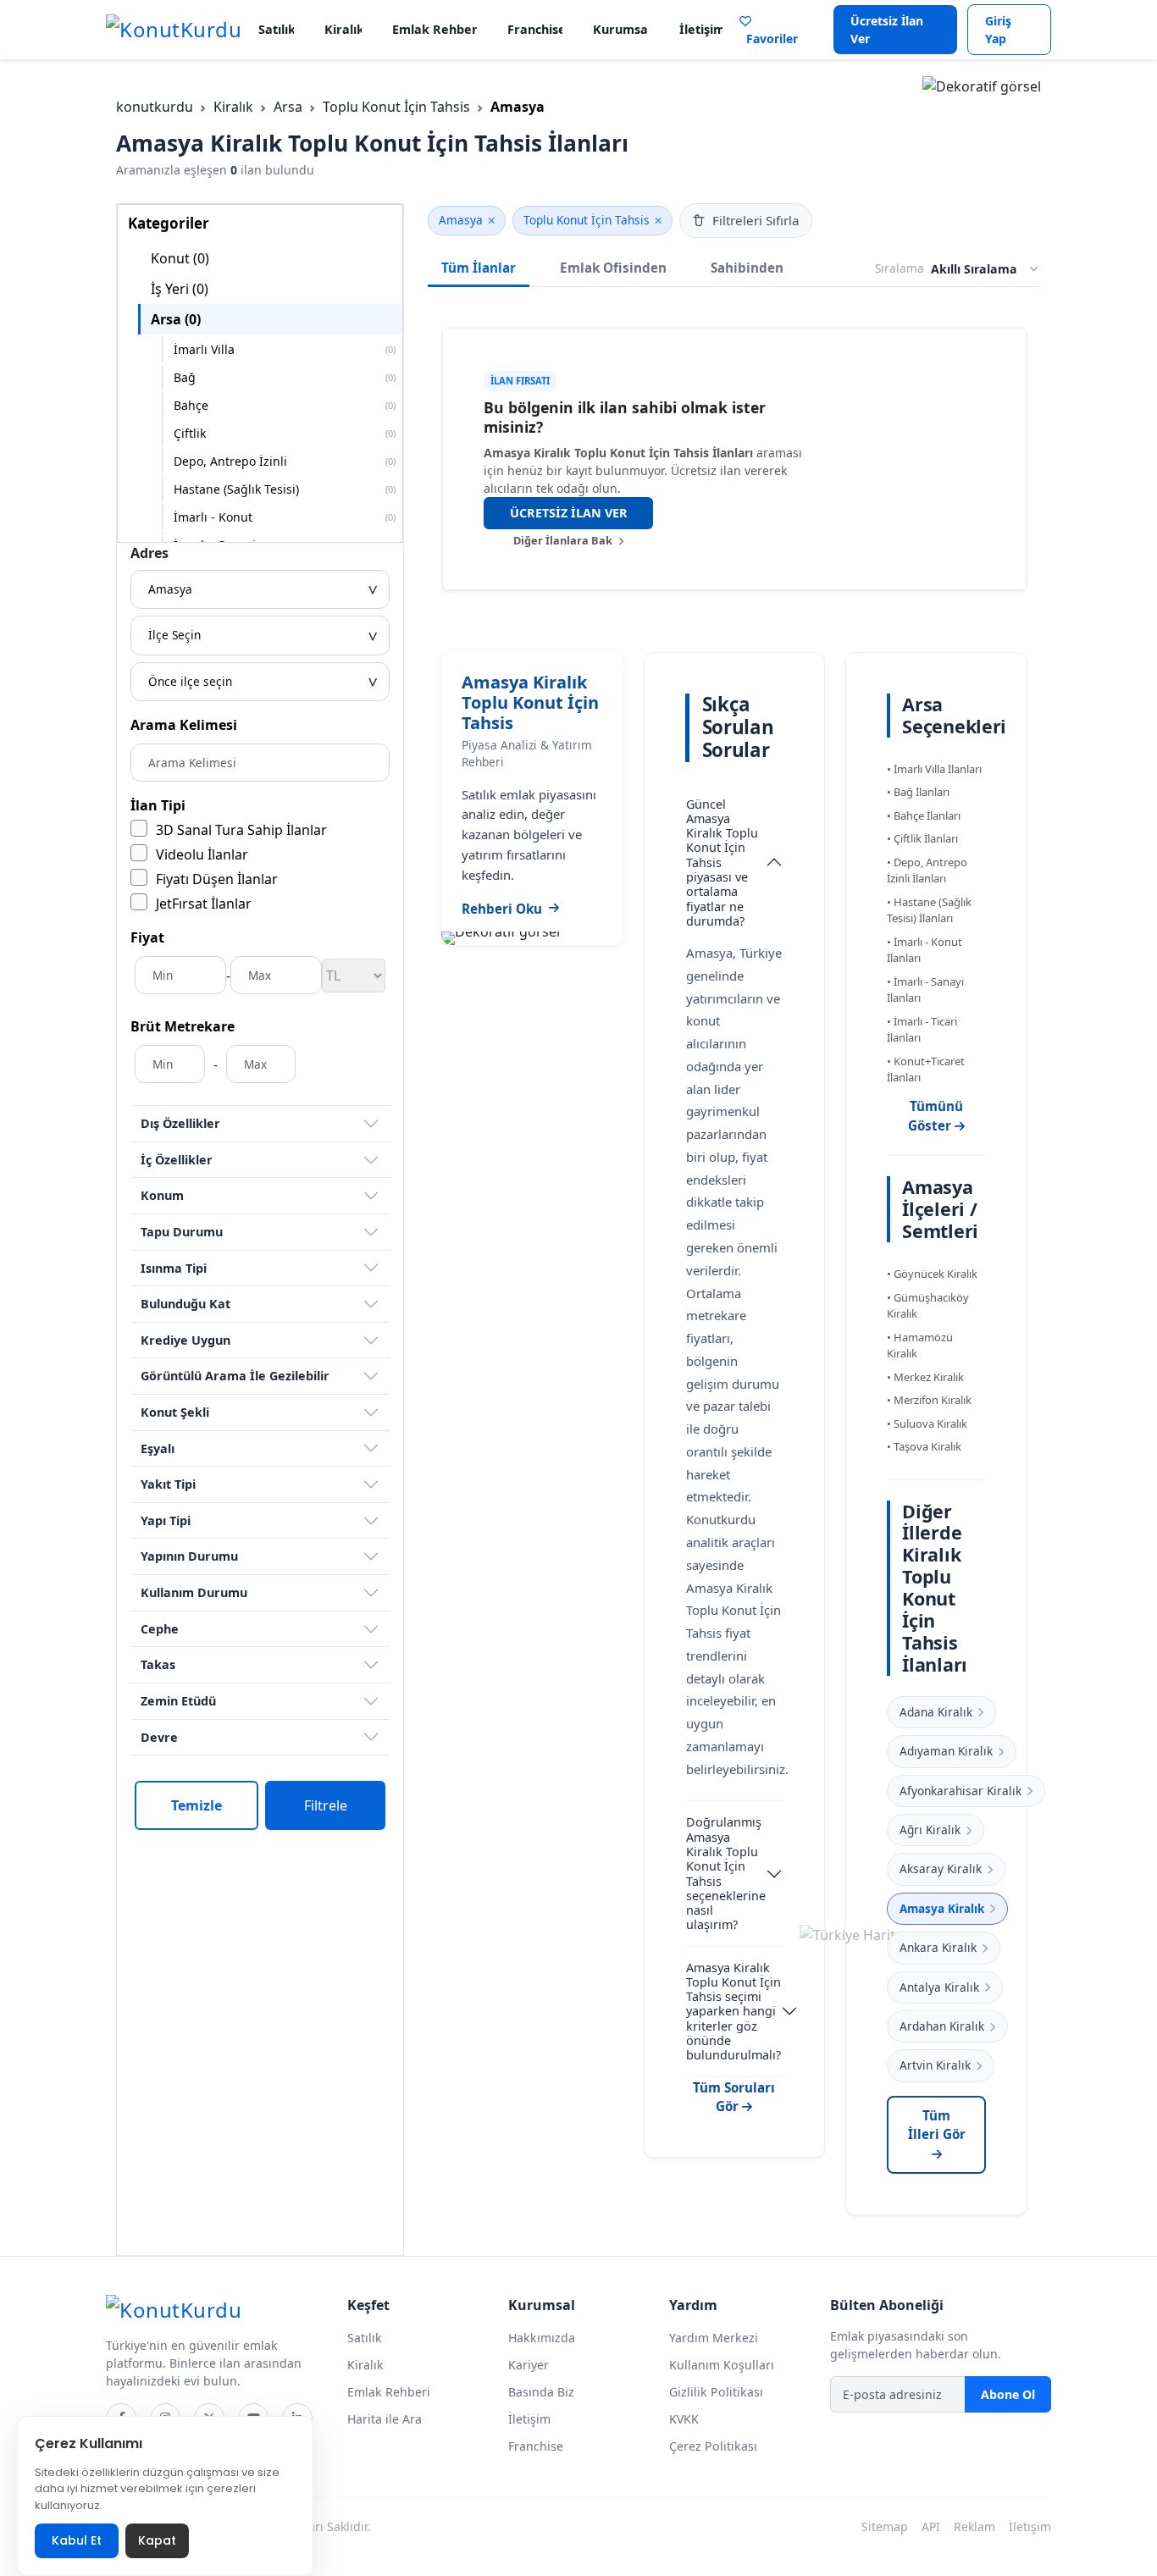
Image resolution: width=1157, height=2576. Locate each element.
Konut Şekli (175, 1412)
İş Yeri (180, 289)
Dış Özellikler (180, 1123)
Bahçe (285, 405)
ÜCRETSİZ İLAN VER (569, 513)
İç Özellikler (177, 1160)
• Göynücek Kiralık (932, 1274)
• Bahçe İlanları (924, 815)
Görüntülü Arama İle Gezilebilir (235, 1376)
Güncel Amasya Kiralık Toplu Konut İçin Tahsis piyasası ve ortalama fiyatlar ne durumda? (722, 862)
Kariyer (529, 2365)
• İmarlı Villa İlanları (934, 769)
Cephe (160, 1629)
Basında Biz (541, 2392)
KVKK (684, 2419)
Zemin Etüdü (178, 1701)
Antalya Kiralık (939, 1987)
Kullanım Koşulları (722, 2365)
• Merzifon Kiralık (929, 1400)
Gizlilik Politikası (716, 2392)
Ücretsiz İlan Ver (887, 30)
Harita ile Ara (385, 2419)
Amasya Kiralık (942, 1908)
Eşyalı (158, 1448)
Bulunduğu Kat (185, 1304)
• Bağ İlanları (918, 792)
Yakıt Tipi (168, 1484)
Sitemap (885, 2526)
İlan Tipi (158, 805)
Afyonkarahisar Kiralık (960, 1791)
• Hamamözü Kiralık (920, 1346)
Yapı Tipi (166, 1520)
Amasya (461, 220)
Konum (162, 1195)
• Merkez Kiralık (925, 1377)
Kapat (157, 2540)
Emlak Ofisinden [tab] (613, 268)
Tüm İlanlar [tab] (479, 268)
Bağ (285, 377)
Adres (149, 553)
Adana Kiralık (936, 1712)
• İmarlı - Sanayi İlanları (925, 990)
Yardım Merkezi (714, 2338)
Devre (159, 1737)
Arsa (288, 107)
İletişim (701, 29)
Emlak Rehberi (435, 29)
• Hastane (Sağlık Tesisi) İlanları (929, 910)
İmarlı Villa (285, 349)
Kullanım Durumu (194, 1592)
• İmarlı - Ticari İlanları (922, 1030)
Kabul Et (77, 2540)
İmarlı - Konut (285, 517)
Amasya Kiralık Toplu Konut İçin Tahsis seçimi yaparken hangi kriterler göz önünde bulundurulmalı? (734, 2012)
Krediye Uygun (185, 1340)
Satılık (276, 29)
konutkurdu (155, 107)
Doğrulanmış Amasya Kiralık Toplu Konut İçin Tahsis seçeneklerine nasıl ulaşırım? (726, 1873)
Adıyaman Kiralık (946, 1751)
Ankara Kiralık (938, 1947)
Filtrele (326, 1805)
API (931, 2526)
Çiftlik (285, 433)
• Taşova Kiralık (924, 1446)
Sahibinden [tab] (747, 268)
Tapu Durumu (182, 1232)
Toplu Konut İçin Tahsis (396, 107)
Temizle (197, 1805)
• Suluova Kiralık (927, 1423)
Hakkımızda (542, 2338)
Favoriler (769, 39)
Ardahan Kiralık (942, 2026)
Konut (180, 258)
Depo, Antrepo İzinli (285, 461)
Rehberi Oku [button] (502, 909)
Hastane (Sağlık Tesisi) (285, 489)
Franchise (535, 29)
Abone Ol (1008, 2394)
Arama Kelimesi (184, 725)
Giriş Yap (998, 30)
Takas (158, 1664)
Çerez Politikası (713, 2446)
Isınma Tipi (174, 1268)
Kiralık (343, 29)
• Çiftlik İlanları (922, 838)
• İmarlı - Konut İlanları (924, 950)
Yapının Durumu (189, 1556)
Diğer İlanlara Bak (564, 540)
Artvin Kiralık (935, 2065)
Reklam (974, 2526)
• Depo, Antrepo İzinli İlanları (927, 871)
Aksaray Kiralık (941, 1868)
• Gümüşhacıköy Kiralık (928, 1306)
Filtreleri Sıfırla (756, 220)
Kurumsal (620, 29)
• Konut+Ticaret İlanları (926, 1070)
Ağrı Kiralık (930, 1830)
